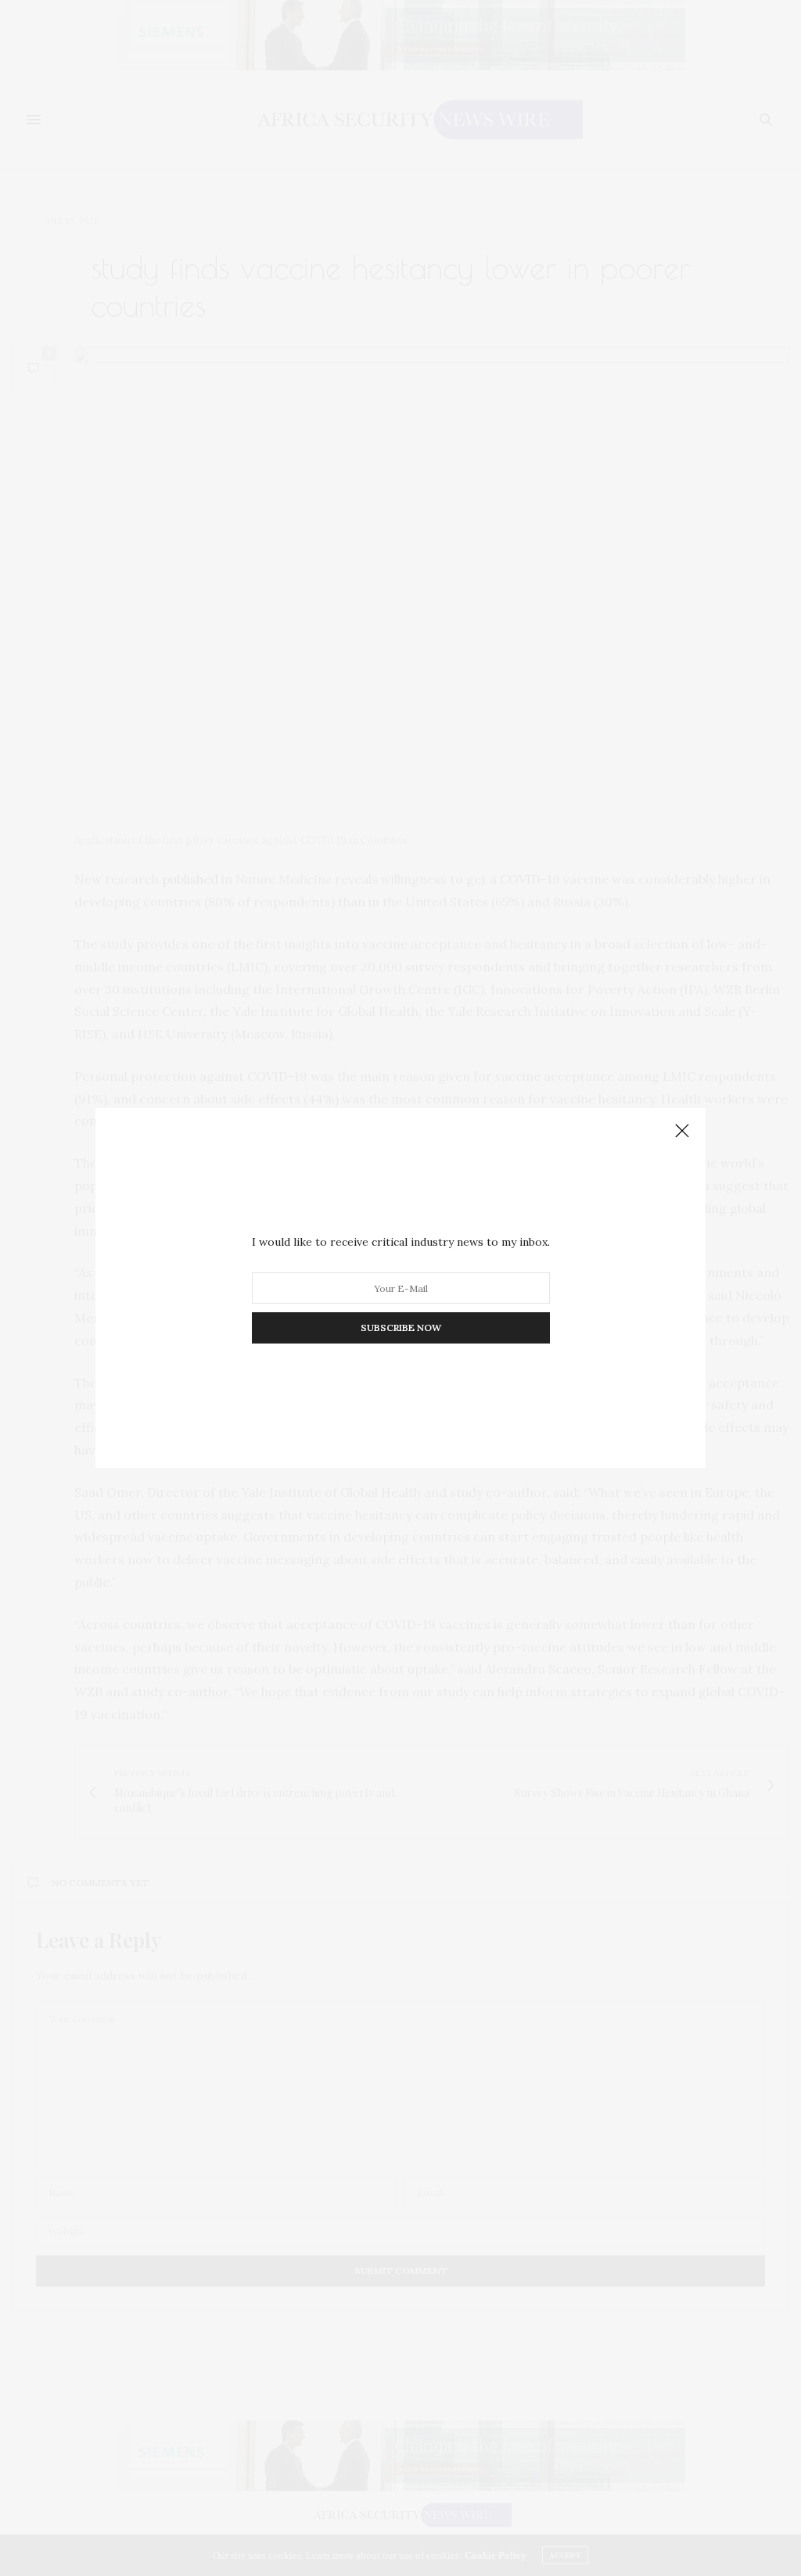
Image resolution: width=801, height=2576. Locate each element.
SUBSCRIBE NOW (401, 1327)
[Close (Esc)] (682, 1132)
